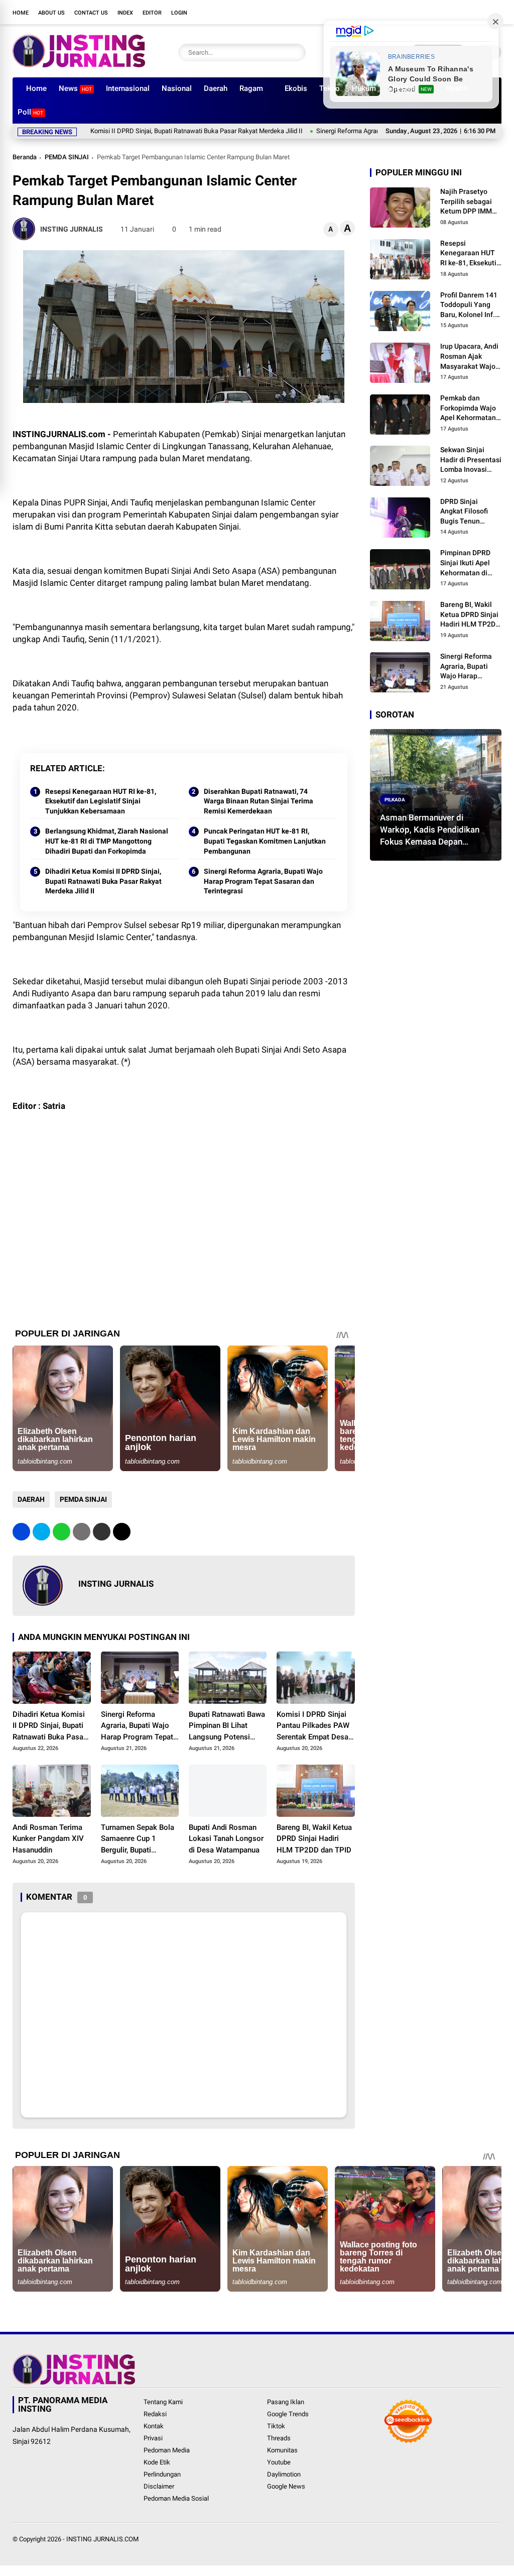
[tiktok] (481, 12)
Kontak (154, 2426)
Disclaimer (159, 2486)
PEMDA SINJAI (67, 157)
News (75, 88)
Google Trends (288, 2414)
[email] (102, 1532)
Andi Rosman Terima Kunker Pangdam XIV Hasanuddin (48, 1839)
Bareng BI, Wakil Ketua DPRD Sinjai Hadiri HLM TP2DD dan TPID (314, 1839)
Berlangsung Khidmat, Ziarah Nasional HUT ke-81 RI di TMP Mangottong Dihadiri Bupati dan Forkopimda (107, 841)
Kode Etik (157, 2462)
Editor (152, 13)
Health (457, 88)
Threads (279, 2438)
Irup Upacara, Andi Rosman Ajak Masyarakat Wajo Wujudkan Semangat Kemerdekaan (469, 357)
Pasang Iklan (286, 2402)
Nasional (177, 88)
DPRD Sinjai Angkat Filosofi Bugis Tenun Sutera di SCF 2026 (470, 512)
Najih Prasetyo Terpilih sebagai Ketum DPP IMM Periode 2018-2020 (471, 202)
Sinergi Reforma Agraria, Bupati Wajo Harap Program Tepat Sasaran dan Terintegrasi (357, 131)
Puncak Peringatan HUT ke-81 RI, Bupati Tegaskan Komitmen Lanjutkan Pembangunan (265, 841)
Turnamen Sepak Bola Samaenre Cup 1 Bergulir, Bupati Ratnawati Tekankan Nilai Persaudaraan (138, 1839)
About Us (51, 13)
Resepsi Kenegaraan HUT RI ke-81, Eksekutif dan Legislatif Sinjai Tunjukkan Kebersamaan (101, 801)
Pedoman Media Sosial (176, 2498)
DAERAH (31, 1499)
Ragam (251, 88)
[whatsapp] (61, 1532)
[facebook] (421, 12)
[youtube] (466, 12)
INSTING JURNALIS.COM (102, 2539)
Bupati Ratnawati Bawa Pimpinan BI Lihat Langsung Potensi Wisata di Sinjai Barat (227, 1726)
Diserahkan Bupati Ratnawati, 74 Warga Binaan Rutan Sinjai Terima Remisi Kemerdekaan (259, 801)
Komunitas (282, 2450)
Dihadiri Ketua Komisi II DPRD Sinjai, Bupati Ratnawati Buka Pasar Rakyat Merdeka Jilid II (103, 881)
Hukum (364, 88)
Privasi (153, 2438)
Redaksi (155, 2414)
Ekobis (296, 88)
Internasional (128, 88)
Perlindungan (162, 2474)
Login (179, 13)
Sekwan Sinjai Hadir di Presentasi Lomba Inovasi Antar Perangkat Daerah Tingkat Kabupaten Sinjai (471, 460)
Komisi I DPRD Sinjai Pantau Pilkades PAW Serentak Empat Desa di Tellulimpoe (313, 1726)
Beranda (25, 157)
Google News (286, 2486)
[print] (82, 1532)
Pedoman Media (167, 2450)
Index (125, 13)
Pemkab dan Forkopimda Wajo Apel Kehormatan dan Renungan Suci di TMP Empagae (471, 408)
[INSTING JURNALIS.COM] (79, 64)
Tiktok (276, 2426)
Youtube (279, 2462)
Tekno (330, 88)
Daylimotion (284, 2474)
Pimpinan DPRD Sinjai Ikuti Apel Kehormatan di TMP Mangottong (468, 563)
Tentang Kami (163, 2402)
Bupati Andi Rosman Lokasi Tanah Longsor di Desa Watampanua (226, 1839)
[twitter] (436, 12)
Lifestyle (410, 88)
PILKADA (395, 799)
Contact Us (91, 13)
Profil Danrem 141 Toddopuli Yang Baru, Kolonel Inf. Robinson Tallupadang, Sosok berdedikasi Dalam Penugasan (469, 305)
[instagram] (451, 12)
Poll (30, 112)
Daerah (216, 88)
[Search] (296, 53)
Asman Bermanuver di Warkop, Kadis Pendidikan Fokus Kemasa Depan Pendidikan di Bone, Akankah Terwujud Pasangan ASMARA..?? (435, 830)
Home (21, 13)
